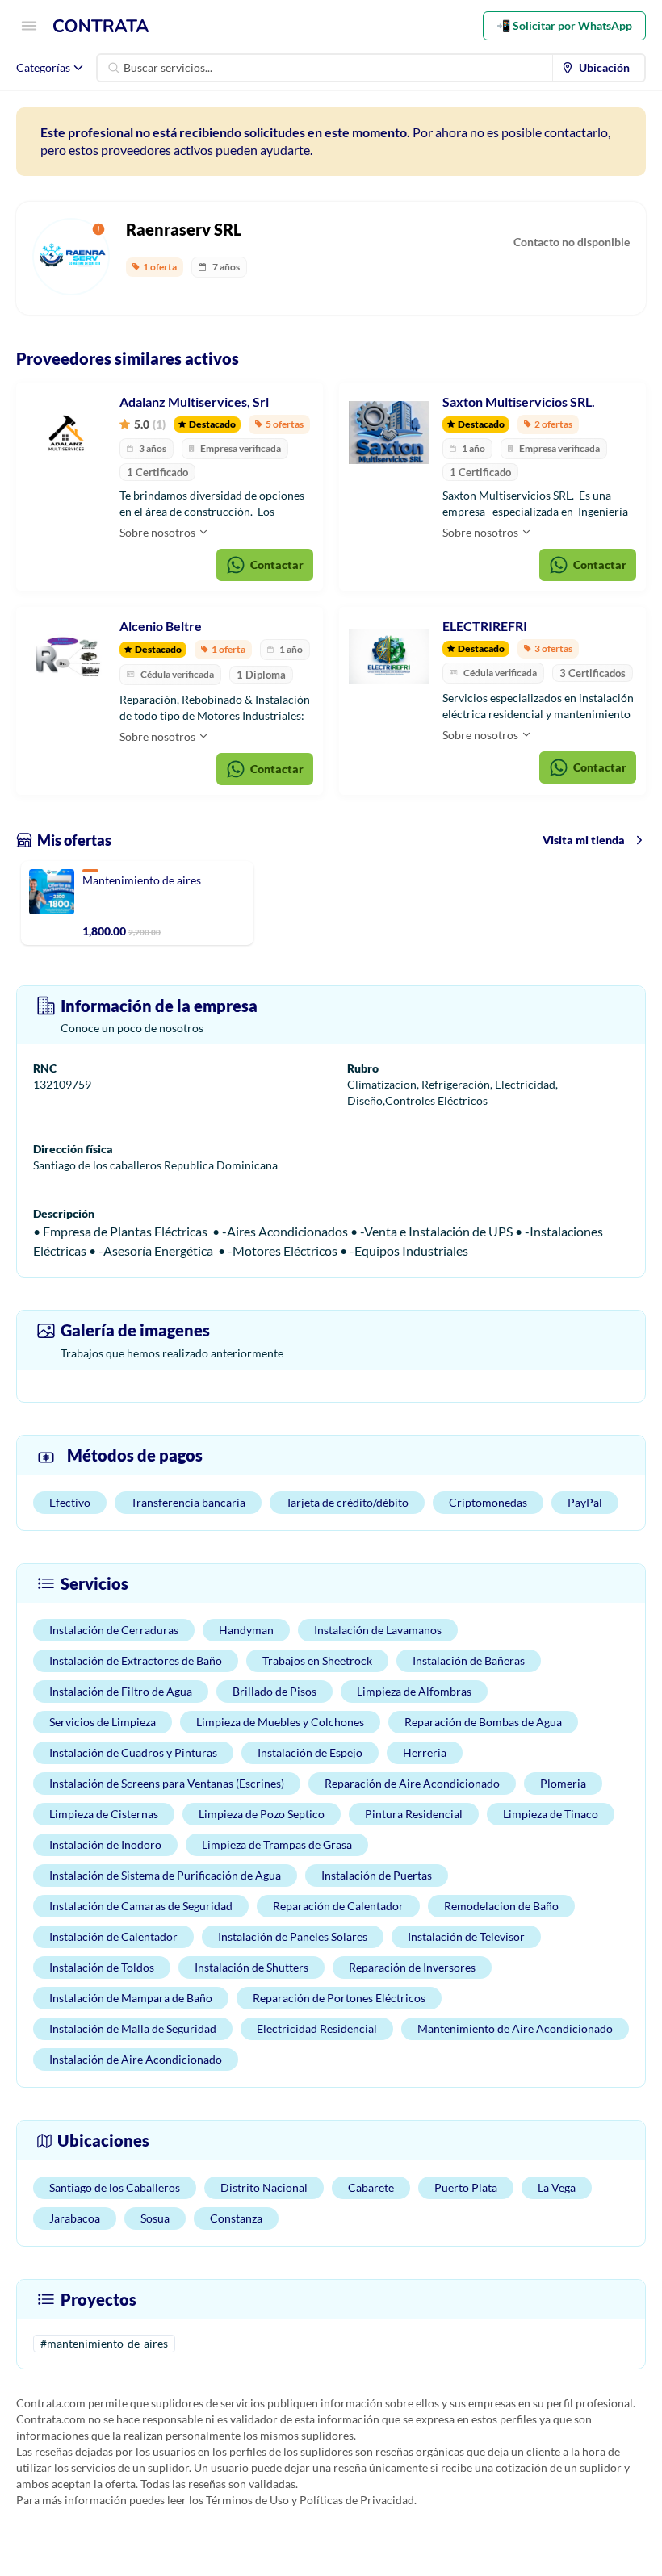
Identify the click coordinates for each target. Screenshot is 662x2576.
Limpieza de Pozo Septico (262, 1814)
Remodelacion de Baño (501, 1906)
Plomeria (563, 1783)
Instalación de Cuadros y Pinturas (133, 1752)
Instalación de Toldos (102, 1967)
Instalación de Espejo (310, 1752)
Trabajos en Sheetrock (317, 1660)
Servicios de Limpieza (103, 1722)
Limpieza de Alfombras (414, 1691)
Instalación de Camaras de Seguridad (141, 1906)
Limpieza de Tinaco (551, 1814)
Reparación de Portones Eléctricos (339, 1998)
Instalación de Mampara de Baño (131, 1998)
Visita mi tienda (584, 840)
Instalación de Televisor (466, 1936)
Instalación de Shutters (251, 1967)
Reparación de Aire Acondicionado (412, 1783)
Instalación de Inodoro (105, 1844)
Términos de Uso (247, 2500)
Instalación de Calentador (113, 1936)
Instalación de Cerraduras (114, 1630)
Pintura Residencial (414, 1814)
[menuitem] (599, 68)
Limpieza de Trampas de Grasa (277, 1844)
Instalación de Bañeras (469, 1660)
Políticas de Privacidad (357, 2500)
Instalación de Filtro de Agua (121, 1691)
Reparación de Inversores (412, 1967)
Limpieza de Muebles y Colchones (280, 1722)
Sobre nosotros (159, 532)
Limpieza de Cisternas (104, 1814)
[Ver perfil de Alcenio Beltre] (66, 657)
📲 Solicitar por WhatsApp (564, 25)
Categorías (43, 67)
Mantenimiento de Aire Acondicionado (515, 2028)
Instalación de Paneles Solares (293, 1936)
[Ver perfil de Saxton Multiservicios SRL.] (389, 433)
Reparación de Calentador (338, 1906)
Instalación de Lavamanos (378, 1630)
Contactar (277, 565)
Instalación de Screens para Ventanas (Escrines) (167, 1783)
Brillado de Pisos (274, 1691)
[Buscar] (114, 68)
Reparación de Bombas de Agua (483, 1722)
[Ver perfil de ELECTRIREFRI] (389, 657)
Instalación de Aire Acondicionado (136, 2059)
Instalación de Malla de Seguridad (133, 2028)
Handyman (246, 1630)
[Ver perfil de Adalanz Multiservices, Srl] (66, 433)
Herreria (425, 1752)
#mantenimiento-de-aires (104, 2343)
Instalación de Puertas (377, 1875)
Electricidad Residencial (317, 2028)
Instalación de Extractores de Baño (136, 1660)
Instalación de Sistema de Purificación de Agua (165, 1875)
